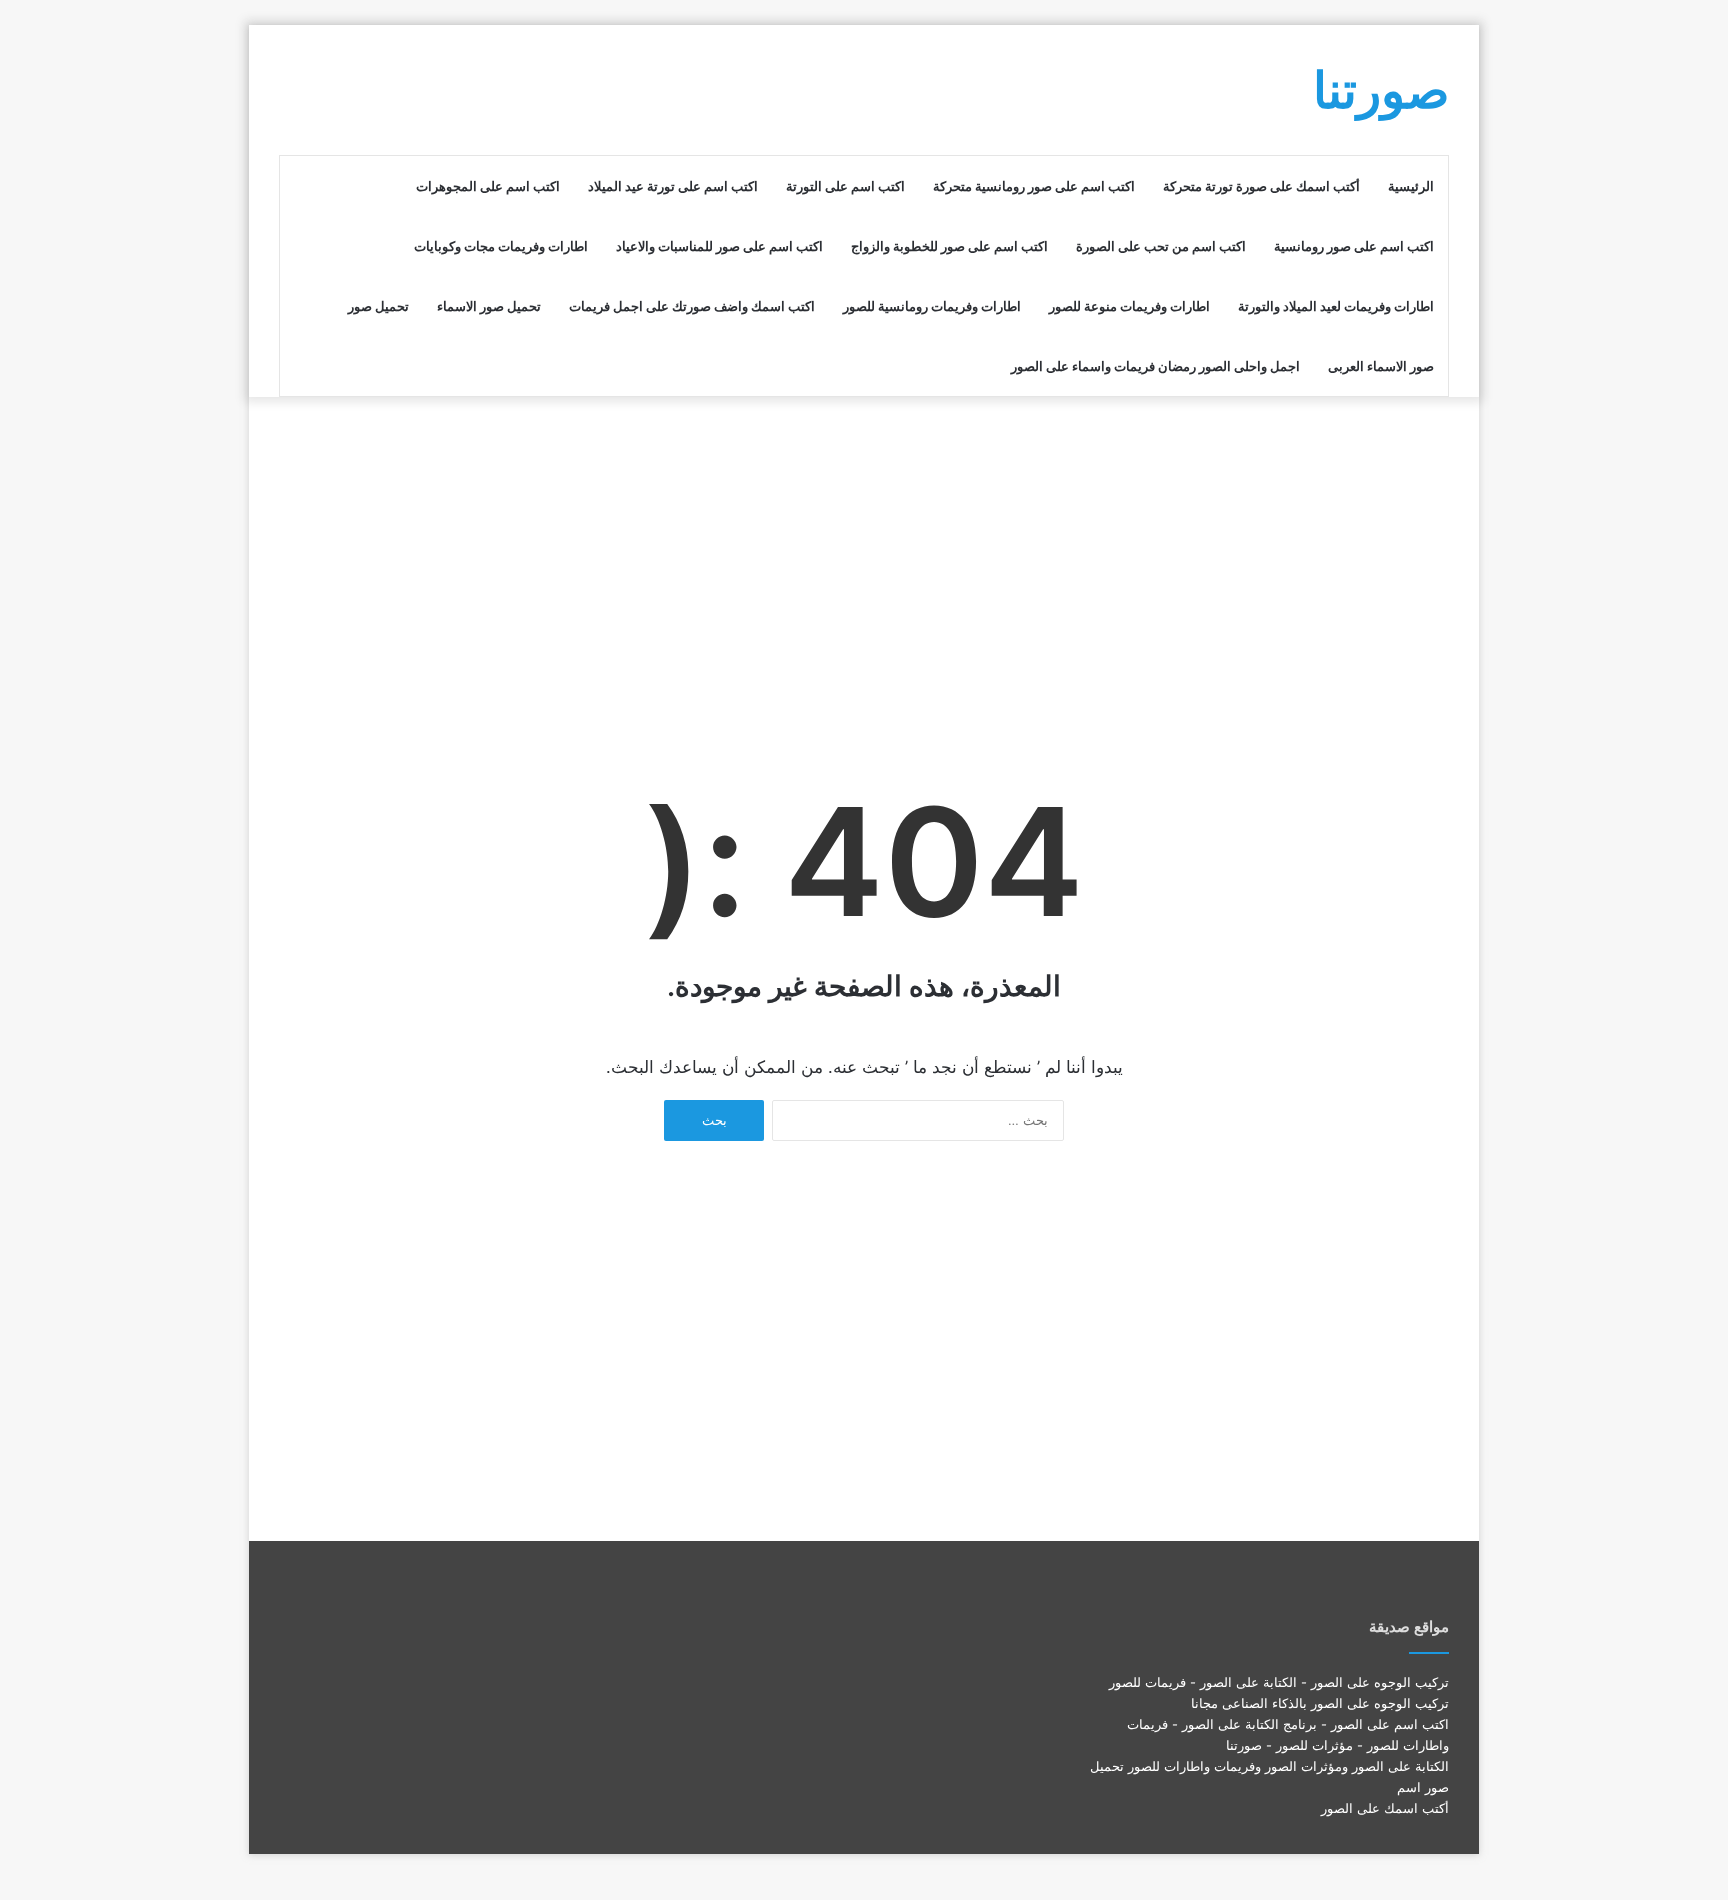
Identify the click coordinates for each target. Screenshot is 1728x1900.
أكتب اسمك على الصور (1385, 1808)
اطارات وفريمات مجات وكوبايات (501, 246)
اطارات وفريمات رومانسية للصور (932, 306)
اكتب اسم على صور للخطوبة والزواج (949, 246)
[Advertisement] (864, 557)
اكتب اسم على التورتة (845, 186)
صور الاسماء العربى (1381, 366)
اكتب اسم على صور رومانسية (1354, 246)
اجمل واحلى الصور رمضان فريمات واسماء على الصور (1155, 366)
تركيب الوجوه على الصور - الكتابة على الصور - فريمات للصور (1279, 1682)
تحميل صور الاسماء (489, 306)
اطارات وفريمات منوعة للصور (1129, 306)
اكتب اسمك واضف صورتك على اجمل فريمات (692, 306)
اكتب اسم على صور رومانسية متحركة (1034, 186)
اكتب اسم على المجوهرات (488, 186)
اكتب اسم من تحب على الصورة (1161, 246)
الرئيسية (1411, 186)
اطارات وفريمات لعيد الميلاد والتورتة (1336, 306)
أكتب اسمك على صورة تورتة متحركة (1261, 186)
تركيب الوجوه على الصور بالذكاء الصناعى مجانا (1320, 1703)
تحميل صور (378, 306)
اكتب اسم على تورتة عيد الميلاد (673, 186)
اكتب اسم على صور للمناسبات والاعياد (719, 246)
